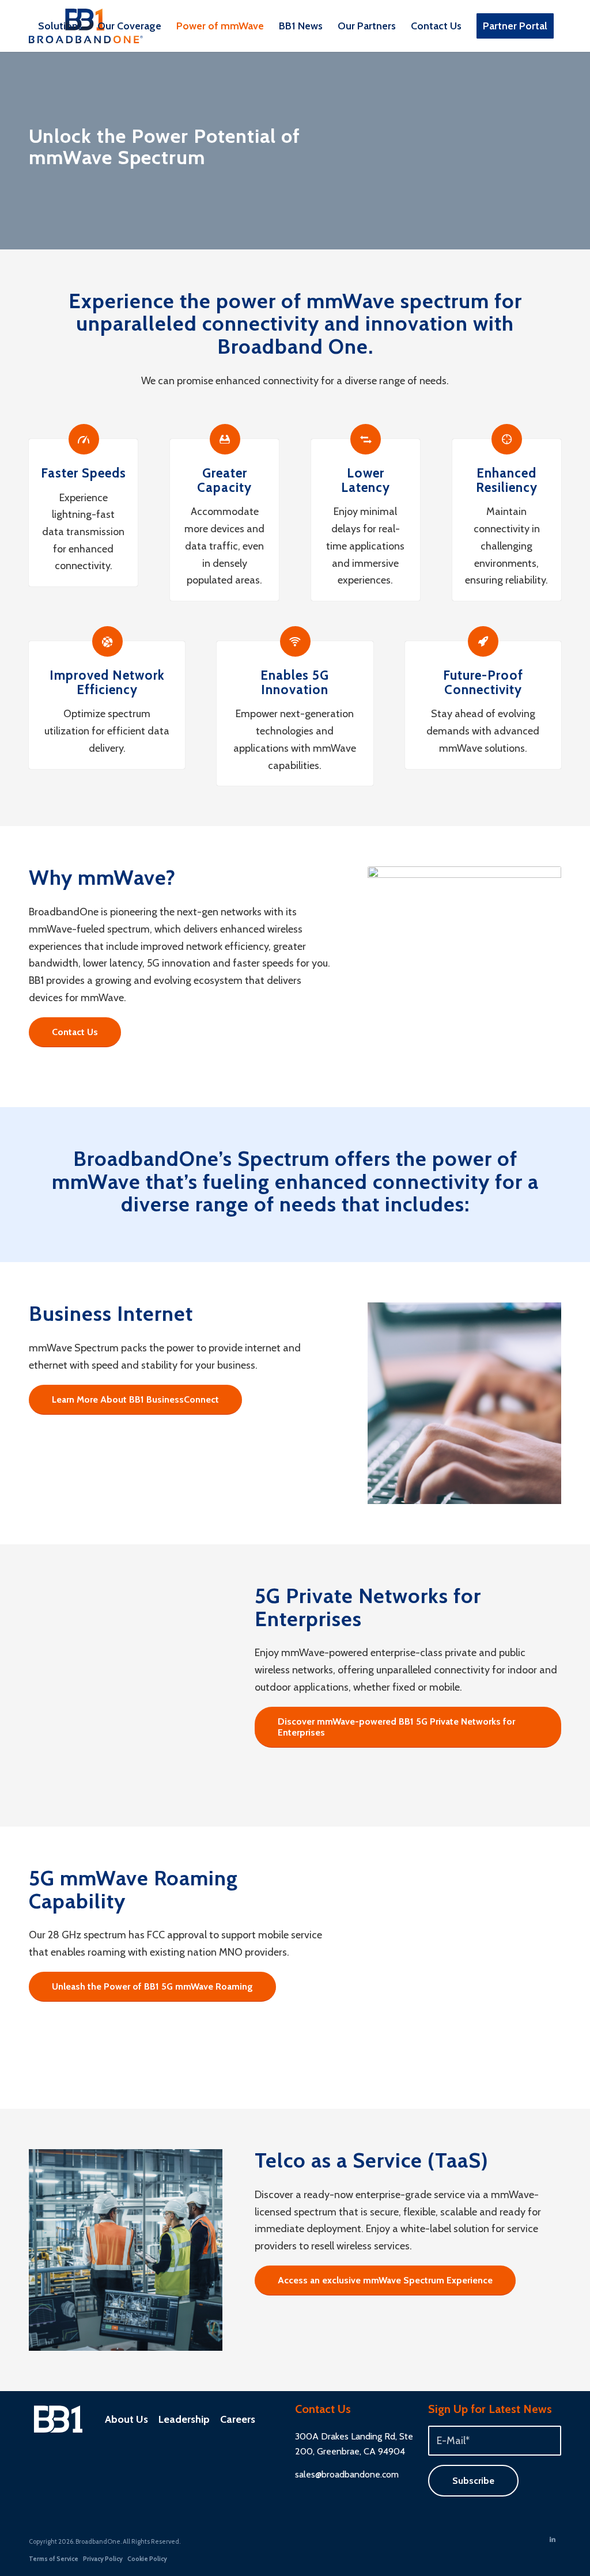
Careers (238, 2419)
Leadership (184, 2419)
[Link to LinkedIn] (553, 2539)
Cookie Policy (147, 2559)
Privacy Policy (103, 2559)
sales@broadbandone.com (347, 2474)
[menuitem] (60, 26)
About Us (126, 2419)
